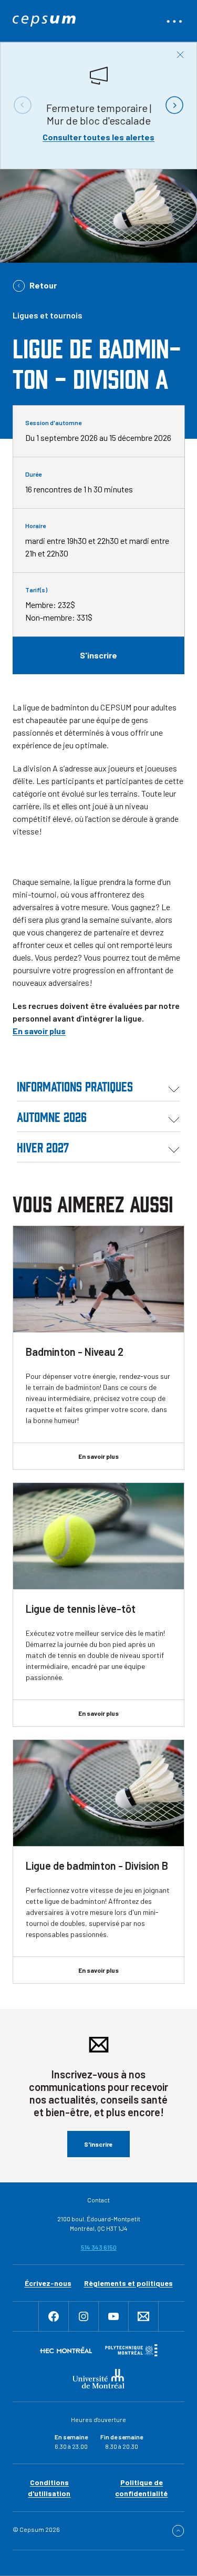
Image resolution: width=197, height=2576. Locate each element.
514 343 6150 (99, 2247)
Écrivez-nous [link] (48, 2283)
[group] (98, 105)
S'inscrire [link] (98, 655)
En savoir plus (39, 1031)
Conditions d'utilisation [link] (49, 2488)
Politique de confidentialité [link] (141, 2488)
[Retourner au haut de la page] (178, 2531)
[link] (44, 21)
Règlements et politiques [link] (128, 2283)
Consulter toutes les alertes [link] (98, 137)
